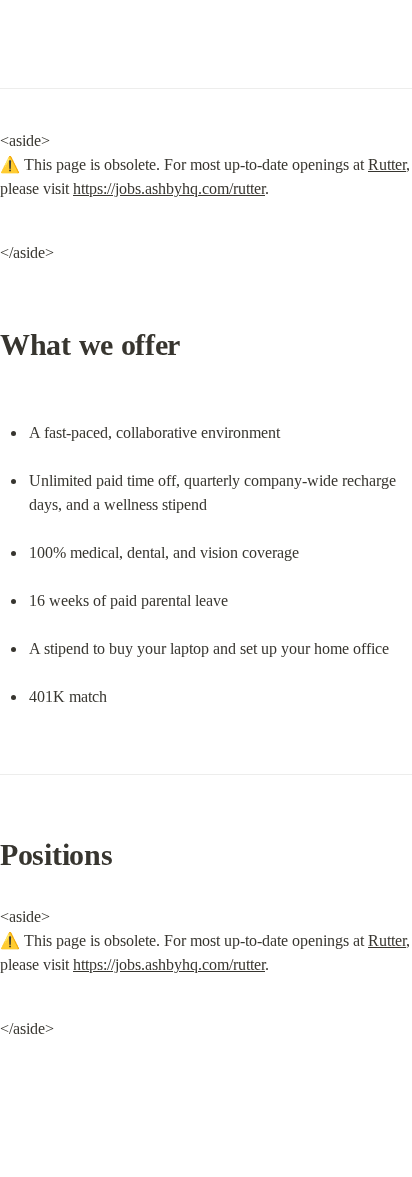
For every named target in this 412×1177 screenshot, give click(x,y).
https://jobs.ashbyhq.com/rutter (169, 188)
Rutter (387, 164)
